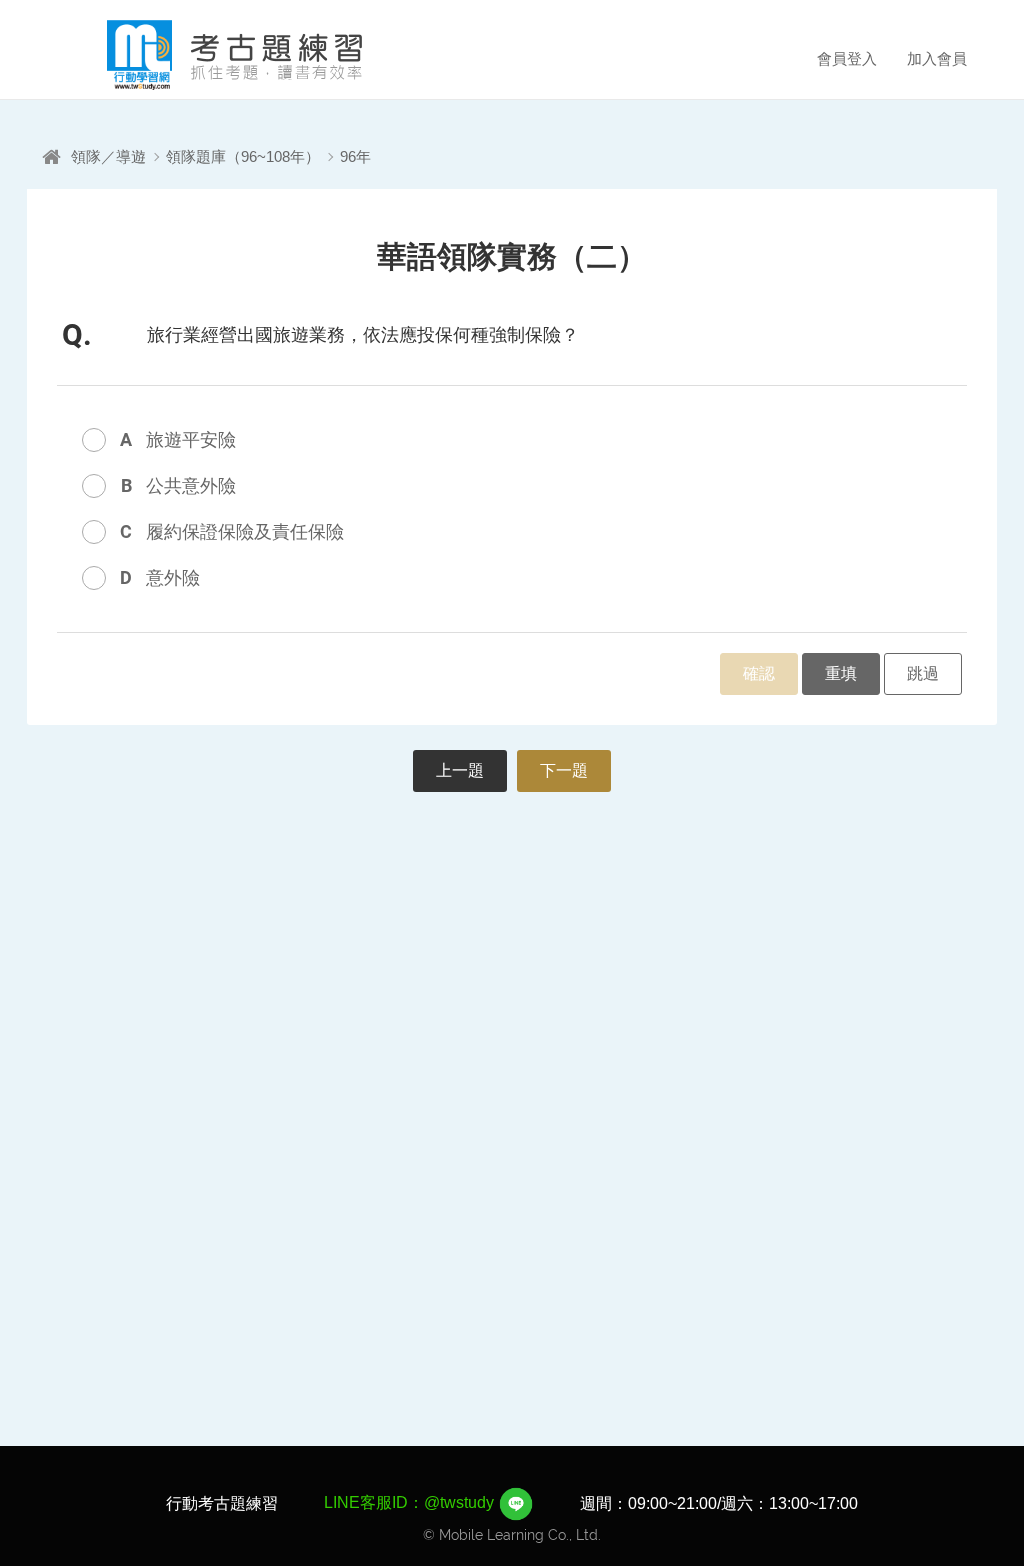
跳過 (923, 673)
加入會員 (937, 58)
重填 (841, 673)
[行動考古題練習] (207, 55)
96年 (355, 156)
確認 (759, 673)
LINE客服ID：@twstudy (411, 1502)
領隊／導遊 (108, 156)
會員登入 (847, 58)
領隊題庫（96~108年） (243, 156)
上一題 (460, 770)
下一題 (564, 770)
